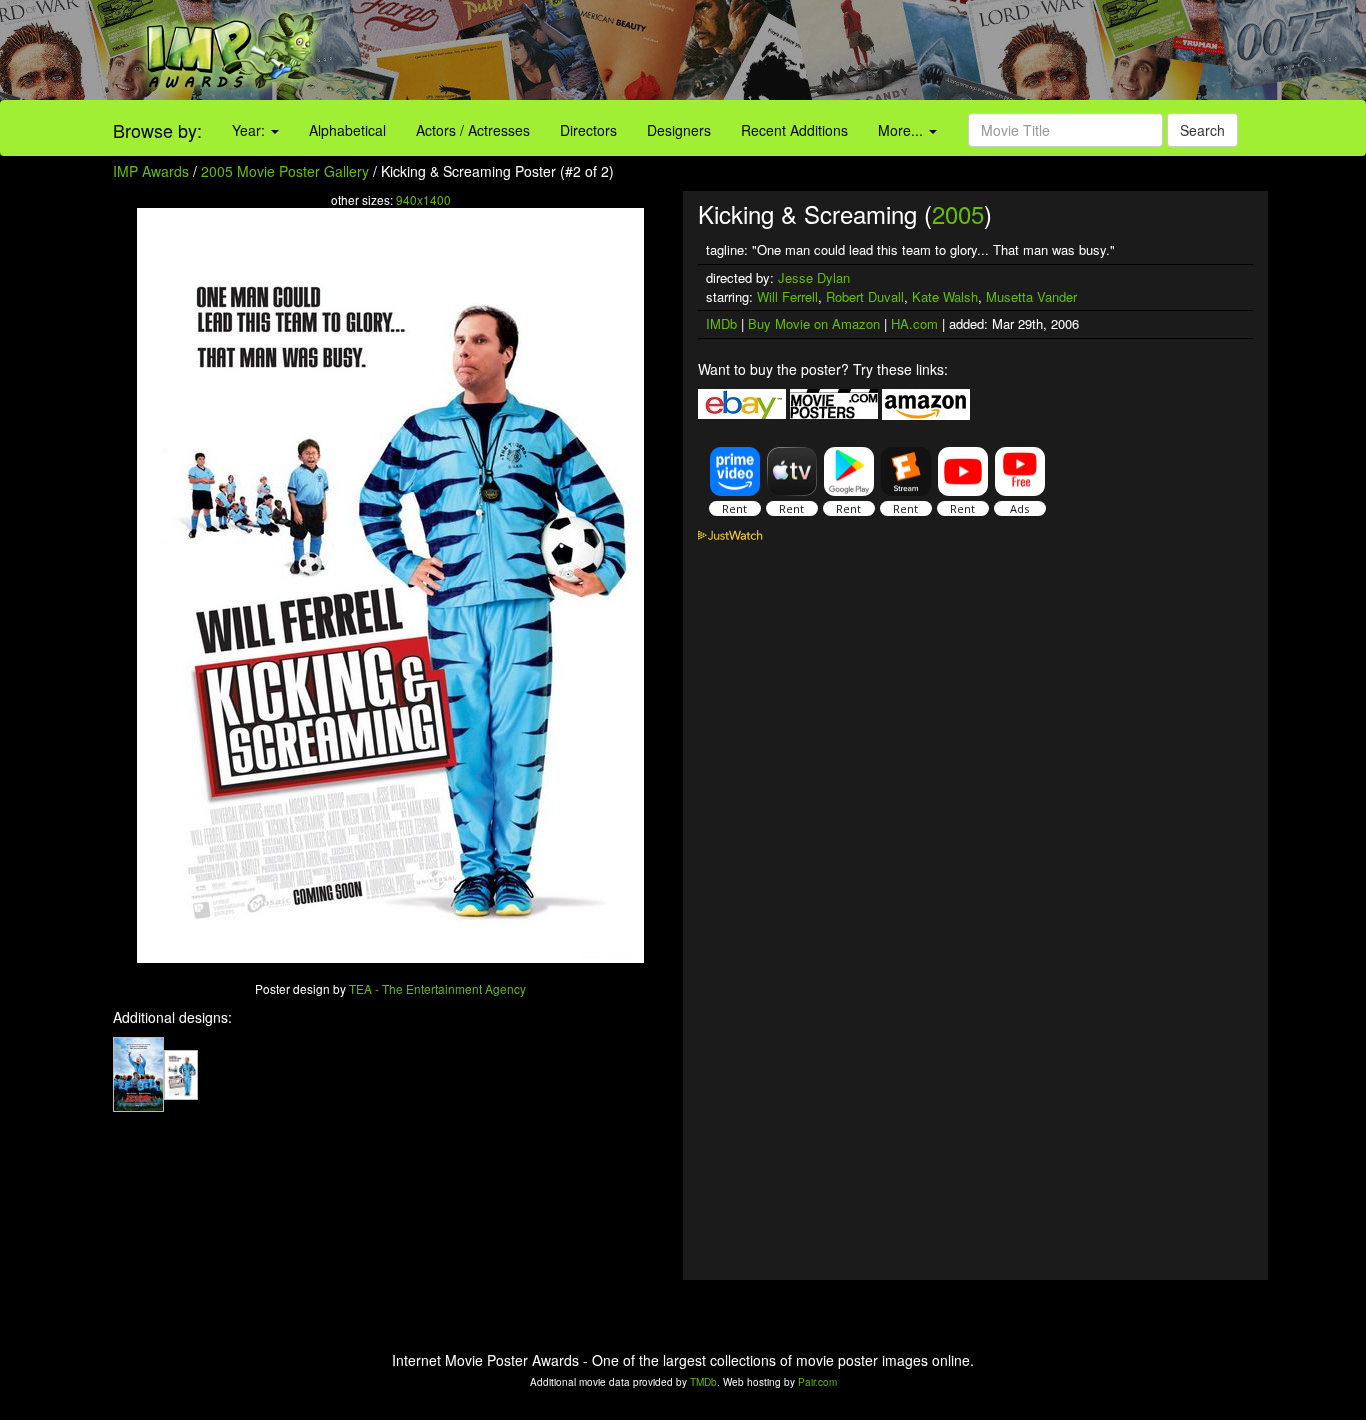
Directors (588, 130)
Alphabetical (347, 130)
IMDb (721, 323)
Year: (250, 130)
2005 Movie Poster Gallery (285, 171)
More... (902, 130)
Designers (679, 130)
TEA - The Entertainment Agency (437, 988)
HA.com (914, 323)
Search (1202, 130)
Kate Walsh (945, 296)
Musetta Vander (1031, 296)
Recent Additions (794, 130)
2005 (958, 213)
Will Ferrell (787, 296)
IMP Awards (151, 171)
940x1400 (423, 199)
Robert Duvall (865, 296)
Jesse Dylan (814, 277)
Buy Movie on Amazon (814, 323)
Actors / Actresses (473, 130)
